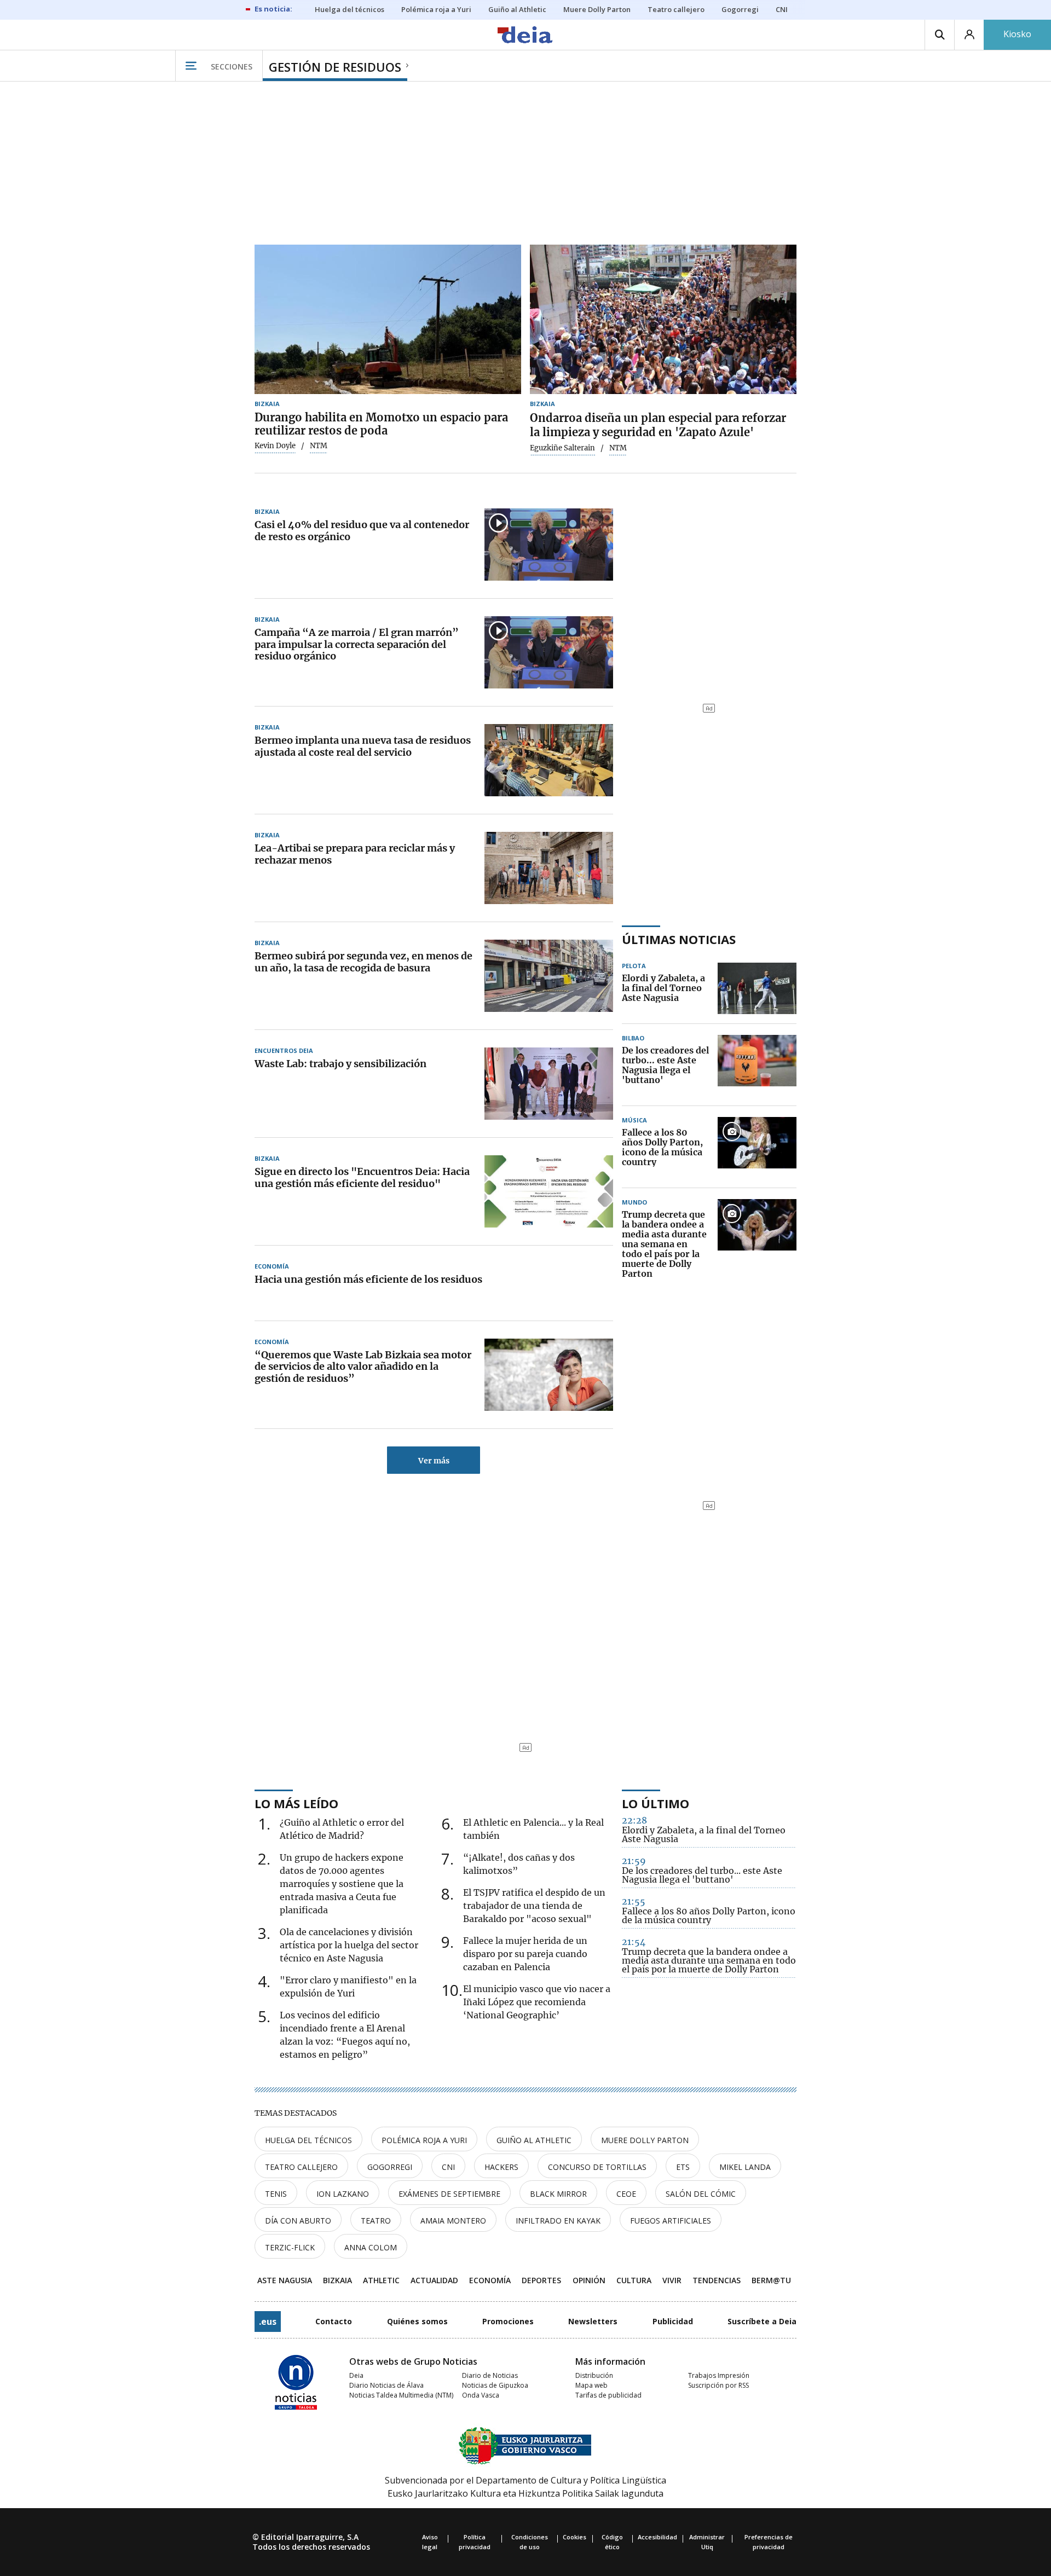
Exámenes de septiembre (449, 2194)
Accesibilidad (657, 2537)
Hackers (501, 2167)
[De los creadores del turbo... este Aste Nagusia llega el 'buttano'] (757, 1066)
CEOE (626, 2194)
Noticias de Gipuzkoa (495, 2385)
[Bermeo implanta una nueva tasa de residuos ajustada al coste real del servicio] (549, 760)
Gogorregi (390, 2167)
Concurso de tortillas (597, 2167)
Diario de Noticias (490, 2375)
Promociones (508, 2321)
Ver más (434, 1461)
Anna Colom (371, 2247)
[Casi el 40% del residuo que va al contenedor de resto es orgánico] (549, 545)
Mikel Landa (745, 2167)
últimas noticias (679, 939)
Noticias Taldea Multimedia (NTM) (401, 2395)
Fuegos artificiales (671, 2221)
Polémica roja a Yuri (424, 2140)
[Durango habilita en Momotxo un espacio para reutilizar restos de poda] (388, 320)
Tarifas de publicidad (608, 2395)
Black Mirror (558, 2194)
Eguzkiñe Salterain (562, 448)
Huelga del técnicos (308, 2140)
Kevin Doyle (275, 446)
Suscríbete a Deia (762, 2321)
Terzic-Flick (290, 2247)
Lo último (656, 1803)
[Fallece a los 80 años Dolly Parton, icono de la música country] (757, 1148)
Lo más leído (296, 1803)
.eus (268, 2322)
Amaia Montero (453, 2221)
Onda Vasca (481, 2395)
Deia (356, 2375)
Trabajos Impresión (719, 2375)
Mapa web (591, 2385)
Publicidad (673, 2321)
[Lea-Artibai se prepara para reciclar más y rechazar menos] (549, 868)
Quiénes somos (417, 2321)
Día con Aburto (298, 2221)
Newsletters (593, 2321)
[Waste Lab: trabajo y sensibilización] (549, 1084)
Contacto (334, 2321)
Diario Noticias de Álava (386, 2385)
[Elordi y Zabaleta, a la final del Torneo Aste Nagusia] (757, 988)
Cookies (574, 2537)
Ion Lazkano (343, 2194)
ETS (683, 2167)
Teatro (376, 2221)
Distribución (594, 2375)
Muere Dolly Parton (645, 2140)
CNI (448, 2167)
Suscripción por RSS (718, 2385)
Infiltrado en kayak (558, 2221)
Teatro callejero (301, 2167)
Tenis (276, 2194)
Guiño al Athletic (534, 2140)
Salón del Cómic (701, 2194)
